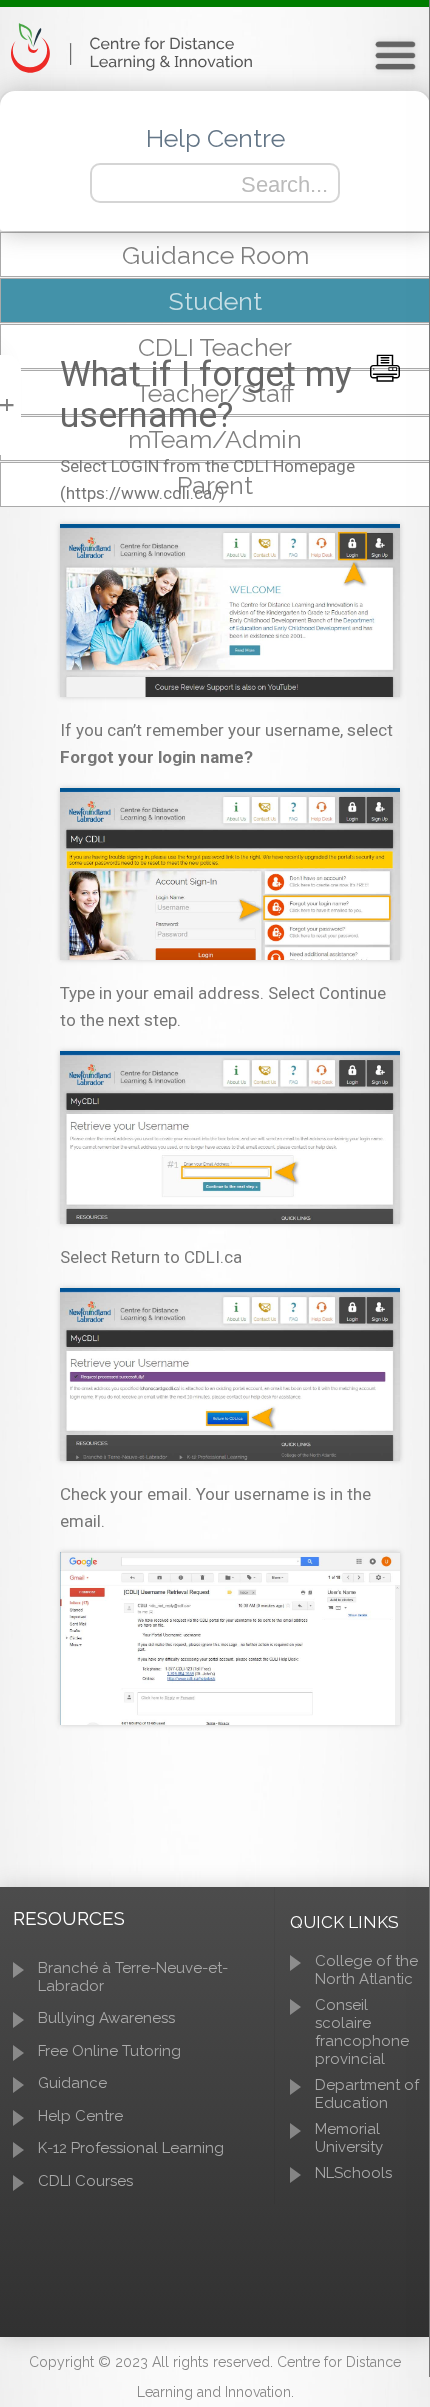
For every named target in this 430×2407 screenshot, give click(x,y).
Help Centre (80, 2116)
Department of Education (367, 2094)
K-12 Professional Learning (131, 2148)
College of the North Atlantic (366, 1970)
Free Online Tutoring (109, 2051)
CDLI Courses (85, 2181)
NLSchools (353, 2173)
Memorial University (349, 2138)
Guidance (72, 2083)
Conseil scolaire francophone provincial (362, 2032)
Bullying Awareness (106, 2018)
